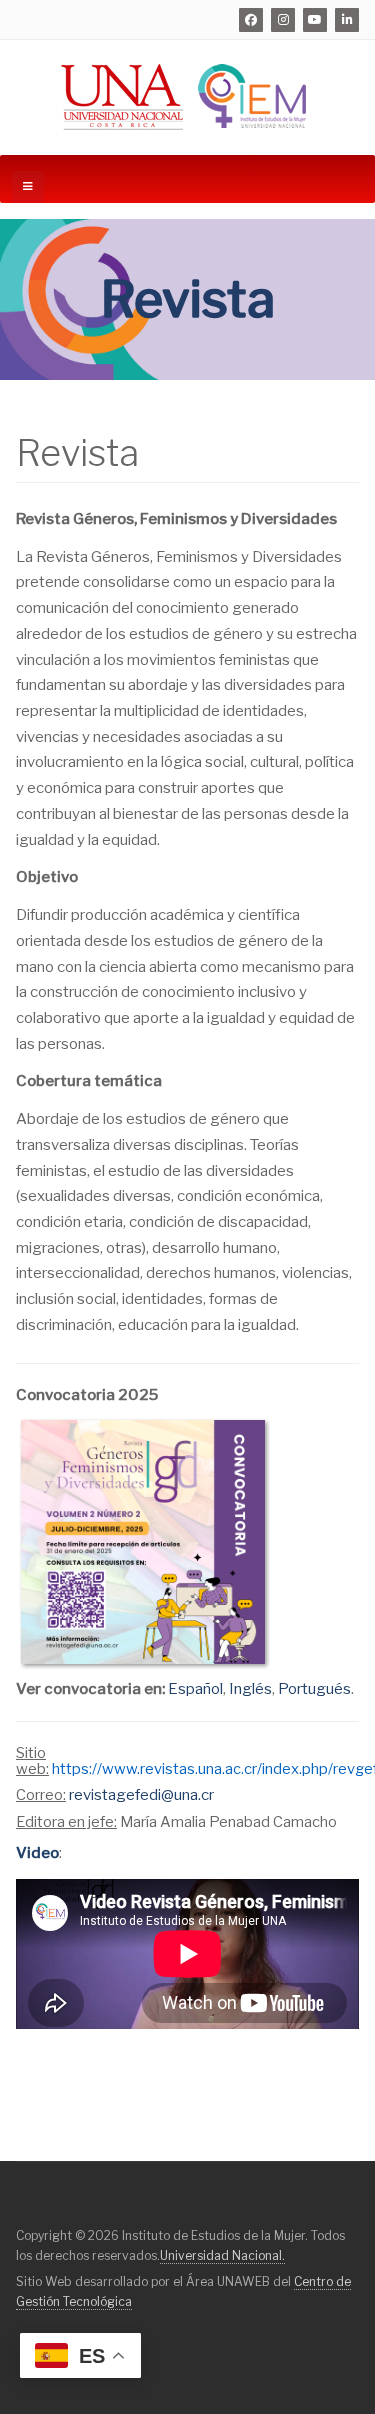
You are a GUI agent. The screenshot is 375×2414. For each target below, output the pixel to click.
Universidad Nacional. (222, 2255)
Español (195, 1689)
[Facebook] (251, 20)
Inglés (250, 1689)
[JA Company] (187, 97)
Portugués (314, 1689)
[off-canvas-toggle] (28, 187)
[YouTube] (315, 20)
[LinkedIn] (347, 20)
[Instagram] (283, 20)
